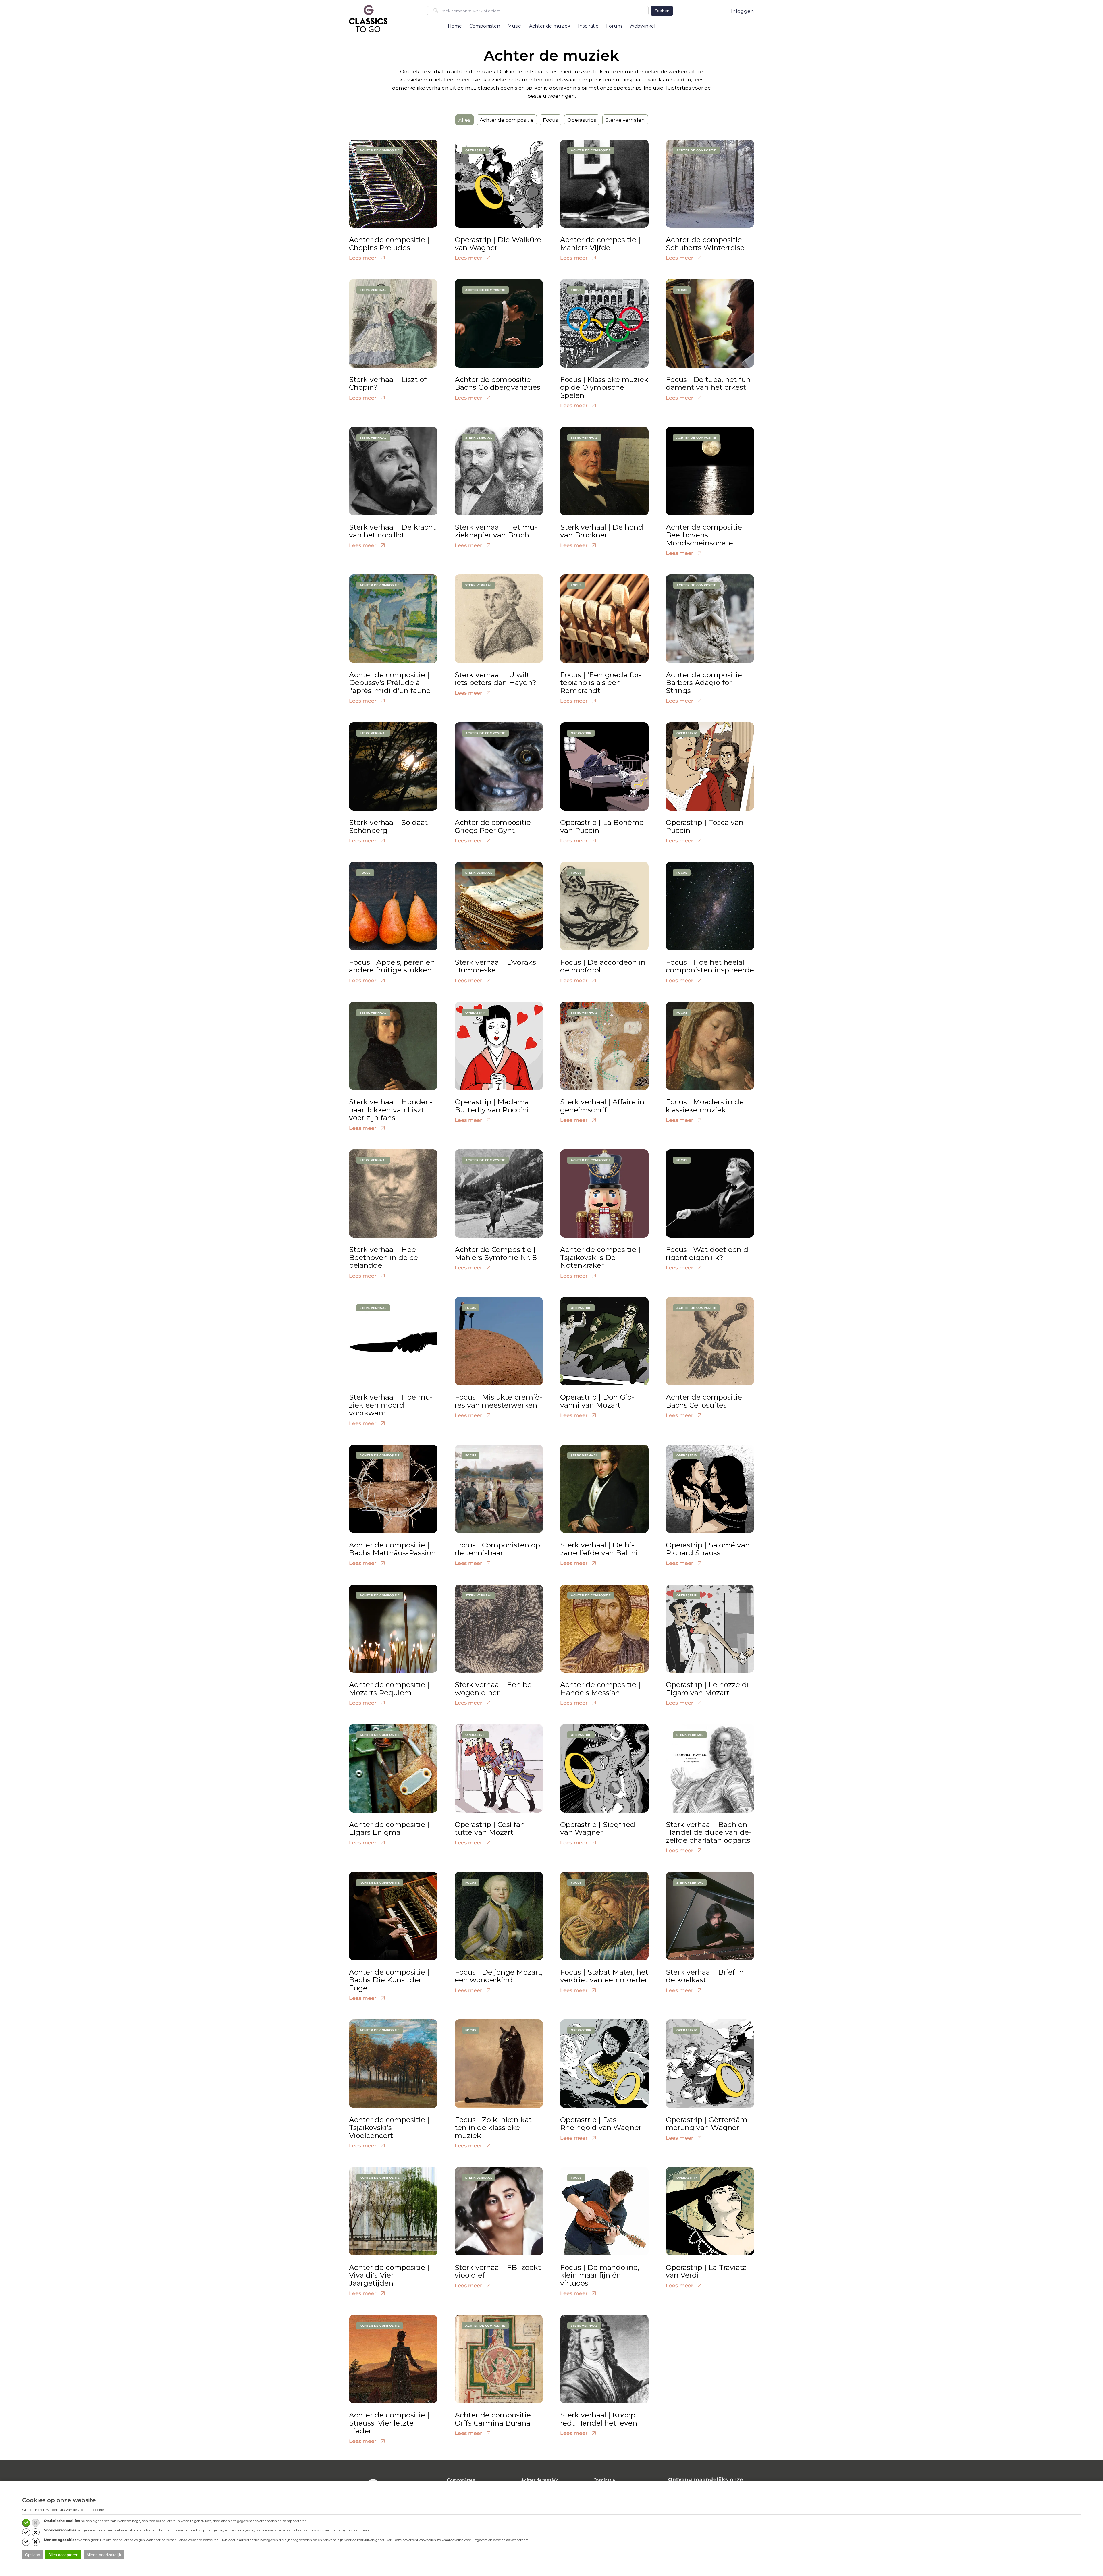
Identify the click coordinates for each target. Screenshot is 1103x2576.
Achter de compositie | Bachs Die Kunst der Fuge (389, 1980)
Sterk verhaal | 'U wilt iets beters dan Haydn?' (496, 679)
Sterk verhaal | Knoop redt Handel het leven (599, 2419)
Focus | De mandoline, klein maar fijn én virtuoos (600, 2275)
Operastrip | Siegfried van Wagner (598, 1828)
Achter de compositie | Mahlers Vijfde (600, 244)
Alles (464, 120)
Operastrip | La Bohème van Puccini (602, 826)
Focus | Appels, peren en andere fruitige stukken (392, 966)
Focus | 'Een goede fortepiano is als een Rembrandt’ (601, 683)
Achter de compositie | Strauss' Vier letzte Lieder (389, 2423)
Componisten (461, 2480)
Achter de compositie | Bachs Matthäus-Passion (392, 1549)
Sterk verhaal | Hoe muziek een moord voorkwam (391, 1405)
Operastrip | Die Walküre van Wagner (498, 244)
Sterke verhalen (625, 120)
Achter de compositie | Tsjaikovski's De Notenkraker (600, 1257)
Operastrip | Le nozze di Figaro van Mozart (707, 1689)
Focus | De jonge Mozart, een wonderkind (499, 1976)
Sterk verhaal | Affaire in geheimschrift (602, 1106)
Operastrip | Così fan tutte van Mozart (490, 1828)
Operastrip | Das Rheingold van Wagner (601, 2124)
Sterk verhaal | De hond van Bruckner (602, 531)
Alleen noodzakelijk (104, 2555)
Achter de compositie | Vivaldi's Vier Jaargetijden (389, 2275)
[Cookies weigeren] (36, 2523)
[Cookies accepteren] (26, 2523)
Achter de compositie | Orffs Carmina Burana (495, 2419)
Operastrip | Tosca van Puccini (705, 826)
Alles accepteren (63, 2555)
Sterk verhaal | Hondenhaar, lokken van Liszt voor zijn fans (391, 1110)
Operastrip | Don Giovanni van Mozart (597, 1401)
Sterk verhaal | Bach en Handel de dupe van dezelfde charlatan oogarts (709, 1832)
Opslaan (33, 2555)
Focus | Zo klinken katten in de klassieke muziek (495, 2128)
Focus (550, 120)
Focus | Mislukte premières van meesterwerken (499, 1401)
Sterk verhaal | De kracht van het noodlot (392, 531)
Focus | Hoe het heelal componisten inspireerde (710, 966)
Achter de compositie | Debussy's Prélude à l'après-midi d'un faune (390, 683)
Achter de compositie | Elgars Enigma (389, 1828)
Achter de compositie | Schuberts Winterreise (706, 244)
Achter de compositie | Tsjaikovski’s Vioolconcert (389, 2128)
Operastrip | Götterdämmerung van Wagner (708, 2124)
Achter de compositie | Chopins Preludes (389, 244)
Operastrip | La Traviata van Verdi (706, 2271)
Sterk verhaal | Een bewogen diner (495, 1689)
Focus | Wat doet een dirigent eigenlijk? (709, 1253)
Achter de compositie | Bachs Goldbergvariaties (497, 383)
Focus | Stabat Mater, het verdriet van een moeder (604, 1976)
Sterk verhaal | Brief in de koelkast (705, 1976)
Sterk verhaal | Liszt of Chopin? (388, 383)
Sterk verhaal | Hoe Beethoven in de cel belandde (384, 1257)
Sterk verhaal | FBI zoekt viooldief (498, 2271)
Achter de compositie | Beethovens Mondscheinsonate (706, 535)
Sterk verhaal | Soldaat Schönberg (388, 826)
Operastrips (582, 120)
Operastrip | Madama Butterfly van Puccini (492, 1106)
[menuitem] (455, 26)
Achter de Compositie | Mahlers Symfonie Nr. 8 (496, 1253)
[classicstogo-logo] (368, 18)
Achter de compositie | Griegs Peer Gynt (495, 826)
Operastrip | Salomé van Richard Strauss (708, 1549)
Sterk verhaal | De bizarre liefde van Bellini (599, 1549)
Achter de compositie (507, 120)
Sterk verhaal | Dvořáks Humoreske (495, 966)
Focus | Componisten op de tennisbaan (497, 1549)
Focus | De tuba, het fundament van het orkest (710, 383)
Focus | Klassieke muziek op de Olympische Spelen (604, 387)
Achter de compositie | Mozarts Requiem (389, 1689)
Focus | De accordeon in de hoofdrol (603, 966)
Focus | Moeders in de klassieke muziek (705, 1106)
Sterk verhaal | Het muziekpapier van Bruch (496, 531)
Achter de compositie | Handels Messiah (600, 1689)
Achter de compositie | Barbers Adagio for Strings (706, 683)
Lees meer (364, 258)
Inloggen (743, 11)
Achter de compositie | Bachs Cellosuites (706, 1401)
